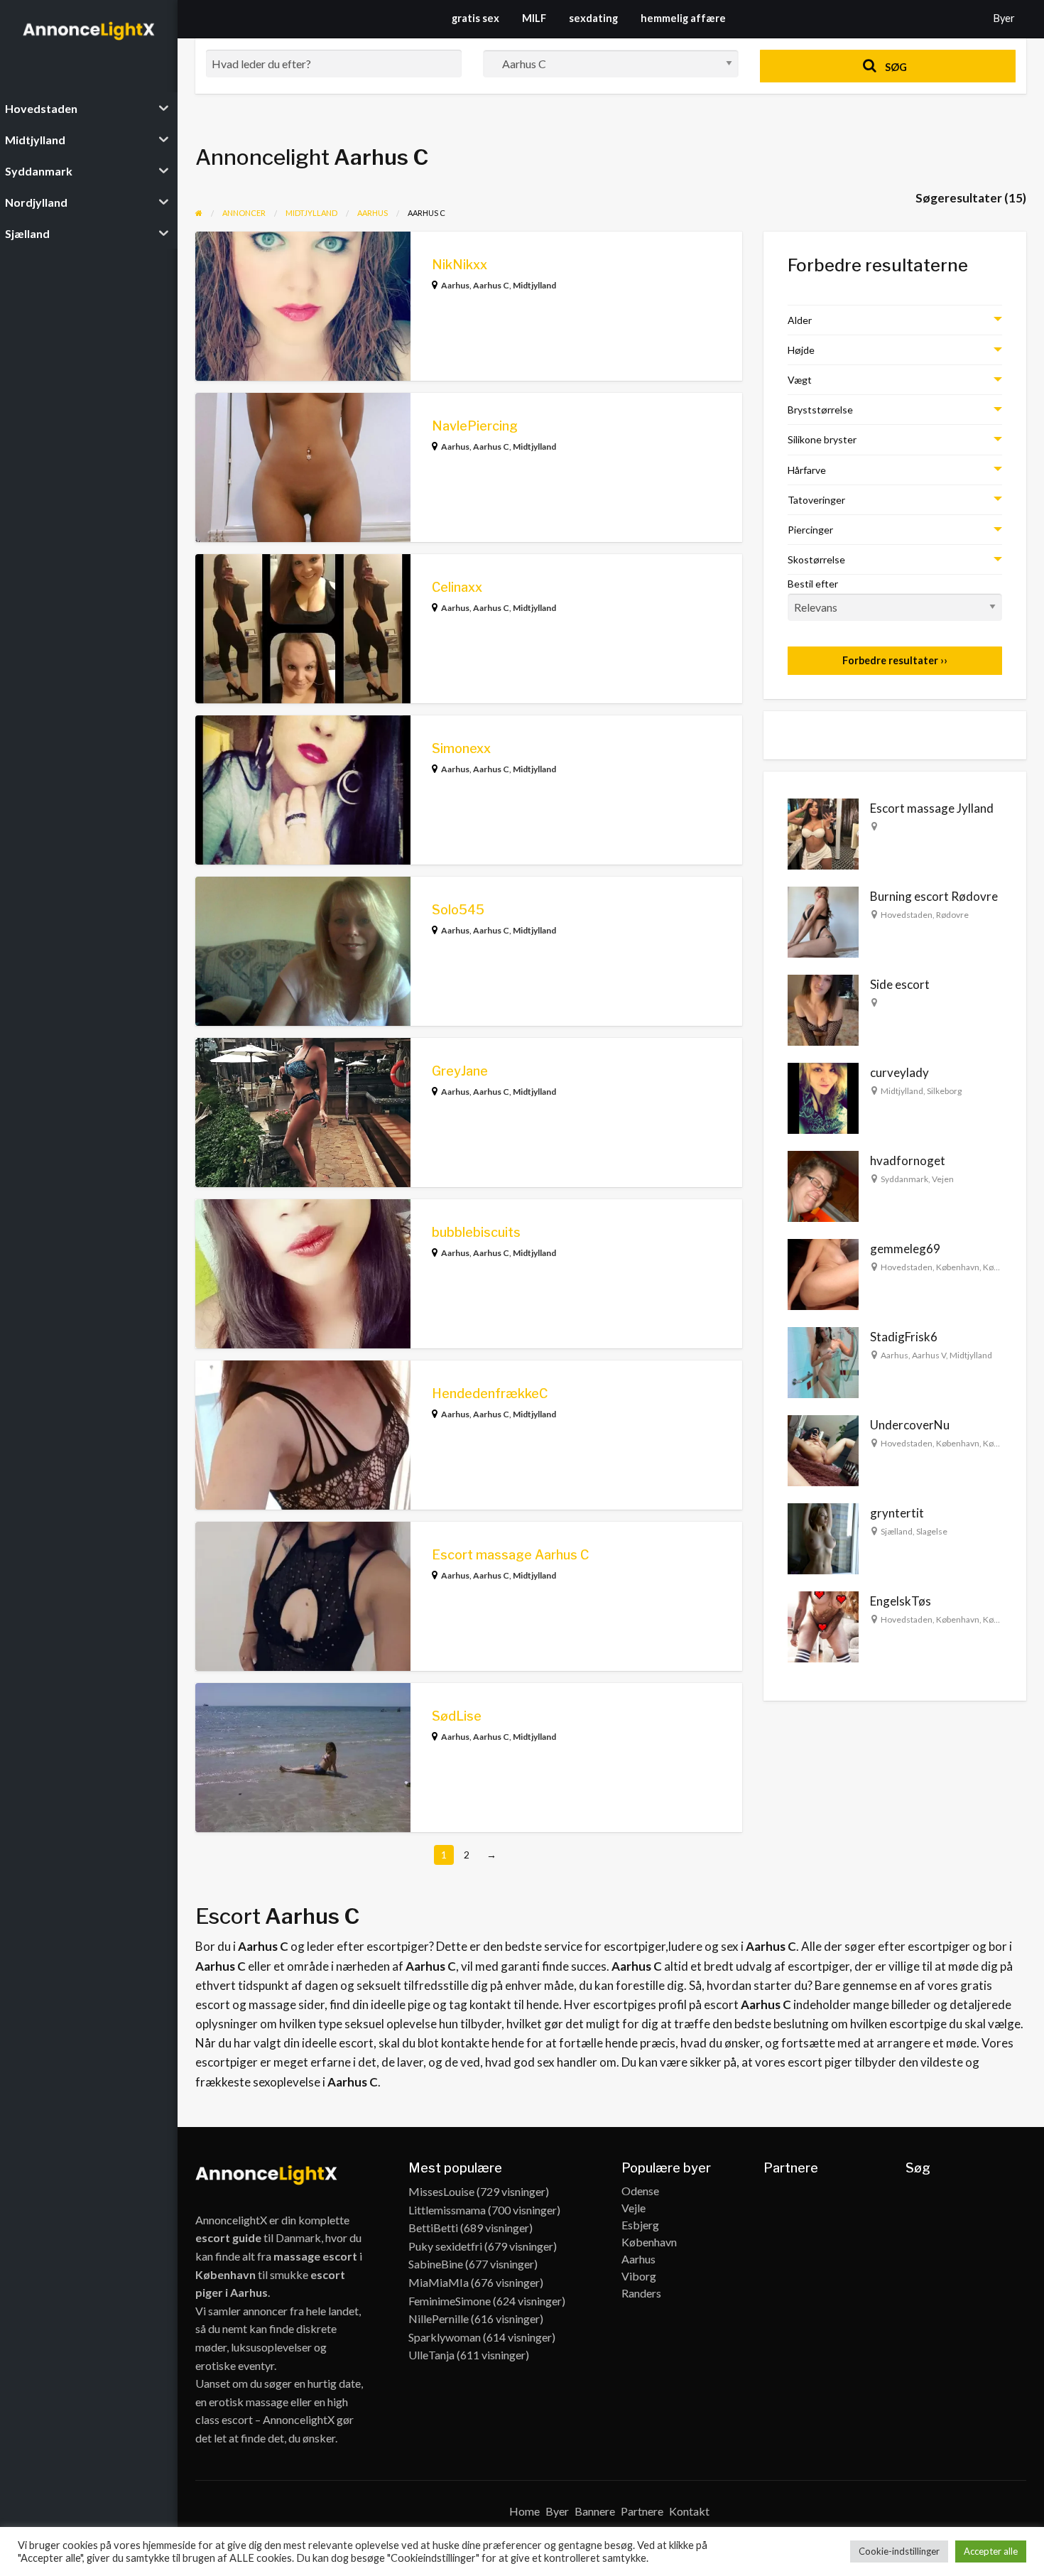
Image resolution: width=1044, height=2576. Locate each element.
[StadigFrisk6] (823, 1362)
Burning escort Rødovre (934, 896)
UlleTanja (431, 2355)
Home (524, 2511)
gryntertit (897, 1513)
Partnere (642, 2511)
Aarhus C (491, 285)
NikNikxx (460, 265)
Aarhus (455, 285)
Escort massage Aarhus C (510, 1555)
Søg (895, 67)
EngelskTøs (901, 1601)
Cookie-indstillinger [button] (899, 2551)
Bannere (595, 2511)
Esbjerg (640, 2225)
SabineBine (436, 2264)
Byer (1004, 18)
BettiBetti (433, 2228)
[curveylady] (823, 1097)
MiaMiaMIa (439, 2282)
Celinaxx (457, 587)
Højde (801, 350)
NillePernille (439, 2318)
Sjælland (897, 1531)
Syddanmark (904, 1179)
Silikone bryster (822, 439)
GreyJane (460, 1071)
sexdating (593, 18)
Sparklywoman (445, 2337)
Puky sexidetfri (445, 2246)
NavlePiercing (475, 426)
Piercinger (810, 530)
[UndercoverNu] (823, 1450)
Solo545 (458, 910)
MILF (534, 18)
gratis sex (475, 18)
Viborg (639, 2276)
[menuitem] (1004, 19)
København (958, 1267)
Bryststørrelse (820, 410)
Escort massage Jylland (932, 808)
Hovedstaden (907, 915)
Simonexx (461, 748)
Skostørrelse (816, 559)
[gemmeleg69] (823, 1273)
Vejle (634, 2208)
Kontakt (689, 2511)
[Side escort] (823, 1009)
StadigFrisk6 (904, 1337)
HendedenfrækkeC (490, 1393)
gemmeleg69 (905, 1249)
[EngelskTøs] (823, 1626)
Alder (800, 320)
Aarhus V (929, 1355)
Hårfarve (807, 470)
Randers (641, 2293)
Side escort (900, 984)
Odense (640, 2191)
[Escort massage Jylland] (823, 833)
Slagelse (932, 1531)
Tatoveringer (816, 500)
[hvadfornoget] (823, 1185)
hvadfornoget (908, 1160)
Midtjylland (534, 285)
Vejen (943, 1179)
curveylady (899, 1072)
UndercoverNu (910, 1425)
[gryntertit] (823, 1538)
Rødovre (952, 915)
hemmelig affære (683, 18)
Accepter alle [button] (991, 2551)
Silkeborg (944, 1091)
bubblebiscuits (476, 1232)
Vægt (800, 380)
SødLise (457, 1716)
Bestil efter (813, 584)
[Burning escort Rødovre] (823, 921)
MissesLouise (441, 2191)
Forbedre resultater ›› (895, 660)
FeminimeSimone (450, 2301)
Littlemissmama (447, 2210)
